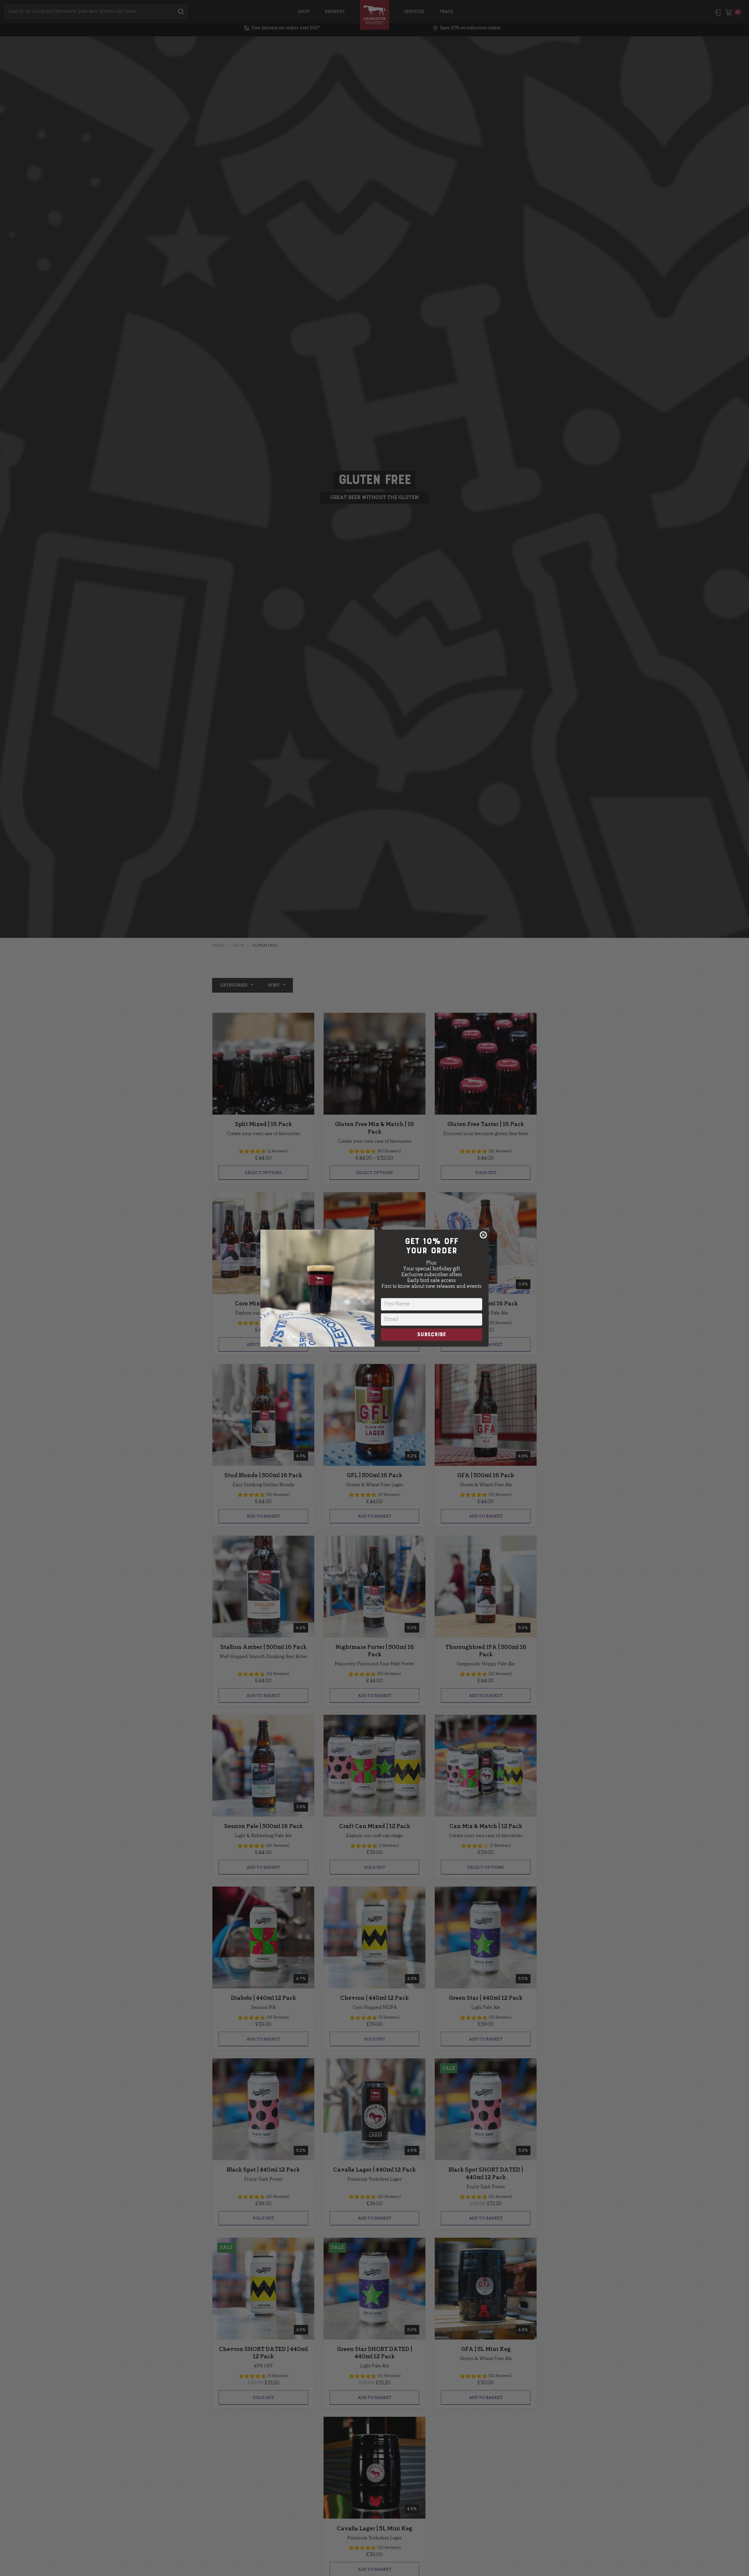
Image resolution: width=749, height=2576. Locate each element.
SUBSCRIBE (432, 1335)
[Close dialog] (483, 1235)
